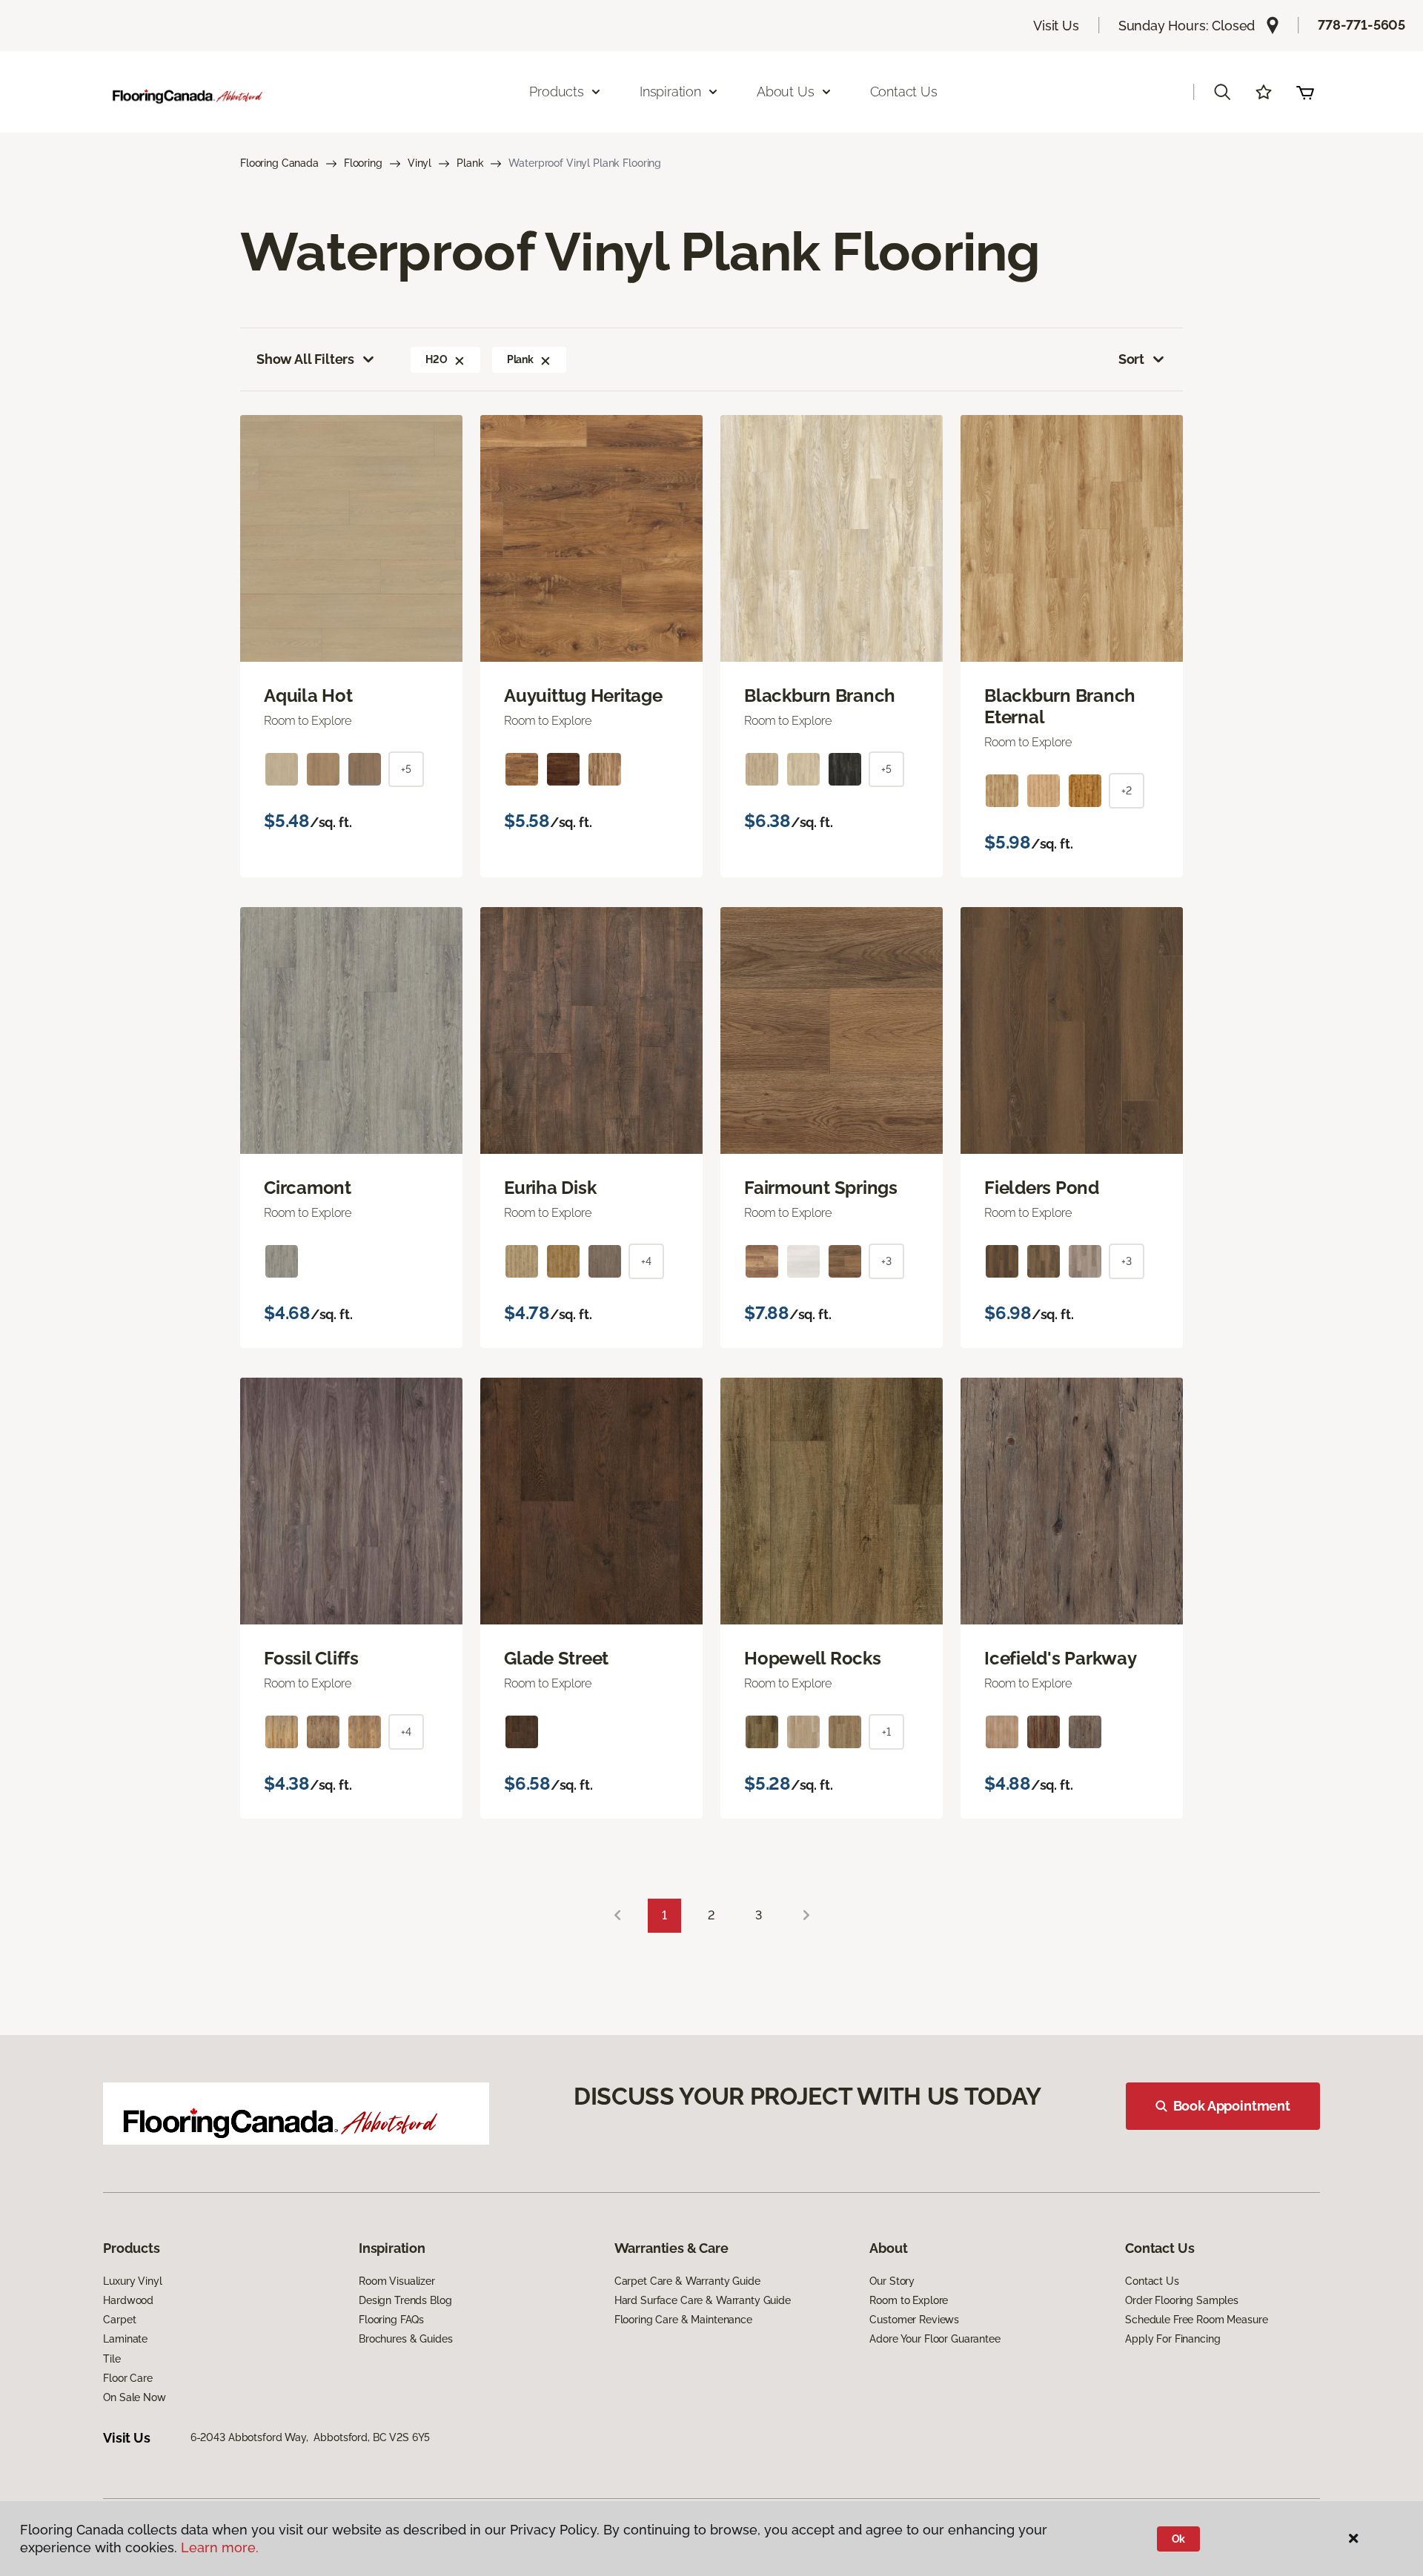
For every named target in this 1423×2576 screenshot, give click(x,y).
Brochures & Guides (405, 2339)
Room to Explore (909, 2300)
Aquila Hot (308, 696)
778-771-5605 (1361, 25)
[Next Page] (806, 1916)
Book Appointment (1232, 2106)
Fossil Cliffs (311, 1659)
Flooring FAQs (391, 2320)
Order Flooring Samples (1182, 2300)
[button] (1222, 92)
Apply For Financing (1172, 2339)
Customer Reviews (914, 2320)
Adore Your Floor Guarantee (935, 2339)
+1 (886, 1732)
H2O (437, 359)
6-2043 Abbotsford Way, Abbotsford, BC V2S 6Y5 (311, 2437)
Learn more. (220, 2547)
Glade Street (556, 1659)
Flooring (363, 163)
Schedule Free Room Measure (1196, 2320)
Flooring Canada (279, 163)
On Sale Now (134, 2397)
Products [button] (557, 92)
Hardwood (128, 2300)
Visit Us (1056, 26)
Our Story (892, 2281)
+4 (646, 1261)
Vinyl (419, 163)
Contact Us (904, 92)
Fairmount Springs (821, 1188)
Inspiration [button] (670, 92)
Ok (1179, 2539)
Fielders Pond (1042, 1188)
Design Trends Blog (405, 2300)
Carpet (119, 2320)
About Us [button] (786, 92)
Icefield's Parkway (1061, 1659)
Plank (470, 163)
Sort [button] (1131, 359)
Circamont (308, 1188)
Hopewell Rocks (813, 1659)
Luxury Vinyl (132, 2281)
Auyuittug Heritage (583, 696)
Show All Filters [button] (305, 359)
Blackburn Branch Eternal (1060, 707)
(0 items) (1305, 92)
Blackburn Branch (820, 696)
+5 (406, 769)
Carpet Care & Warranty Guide (687, 2281)
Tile (112, 2359)
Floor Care (128, 2378)
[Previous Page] (617, 1916)
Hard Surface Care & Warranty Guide (703, 2300)
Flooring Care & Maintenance (683, 2320)
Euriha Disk (550, 1188)
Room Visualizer (397, 2281)
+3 (886, 1261)
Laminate (125, 2339)
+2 (1127, 791)
